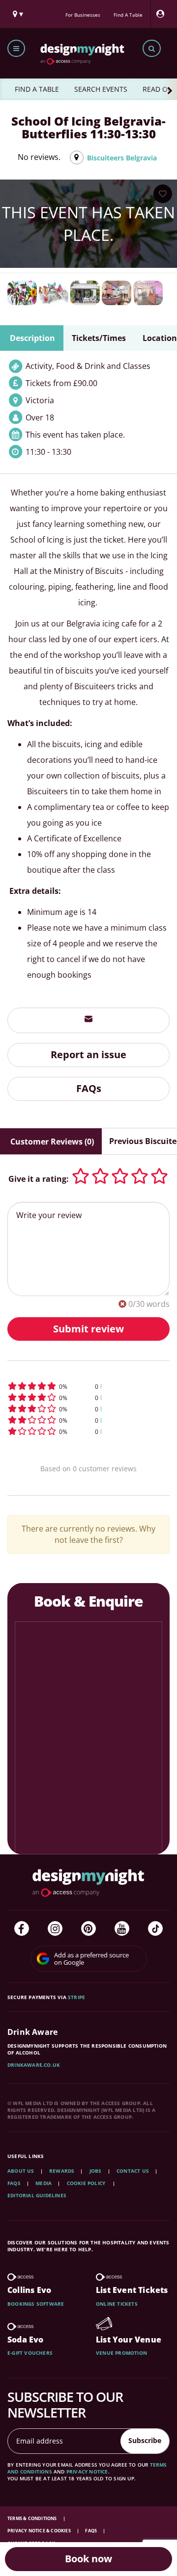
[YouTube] (122, 1928)
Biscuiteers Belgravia (122, 158)
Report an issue (88, 1054)
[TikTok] (155, 1928)
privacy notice (87, 2472)
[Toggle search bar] (152, 48)
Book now (88, 2559)
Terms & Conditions (33, 2518)
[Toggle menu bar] (16, 48)
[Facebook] (22, 1928)
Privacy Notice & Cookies (40, 2531)
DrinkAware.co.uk (34, 2065)
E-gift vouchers (30, 2353)
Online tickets (117, 2304)
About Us (21, 2171)
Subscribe (145, 2440)
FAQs (89, 1088)
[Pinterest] (88, 1928)
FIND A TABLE (37, 89)
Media (44, 2183)
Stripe (76, 1997)
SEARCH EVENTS (101, 89)
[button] (88, 1386)
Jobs (96, 2171)
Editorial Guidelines (37, 2195)
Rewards (62, 2171)
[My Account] (163, 14)
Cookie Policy (87, 2183)
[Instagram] (55, 1928)
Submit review (88, 1329)
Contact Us (133, 2171)
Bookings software (36, 2304)
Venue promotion (121, 2353)
